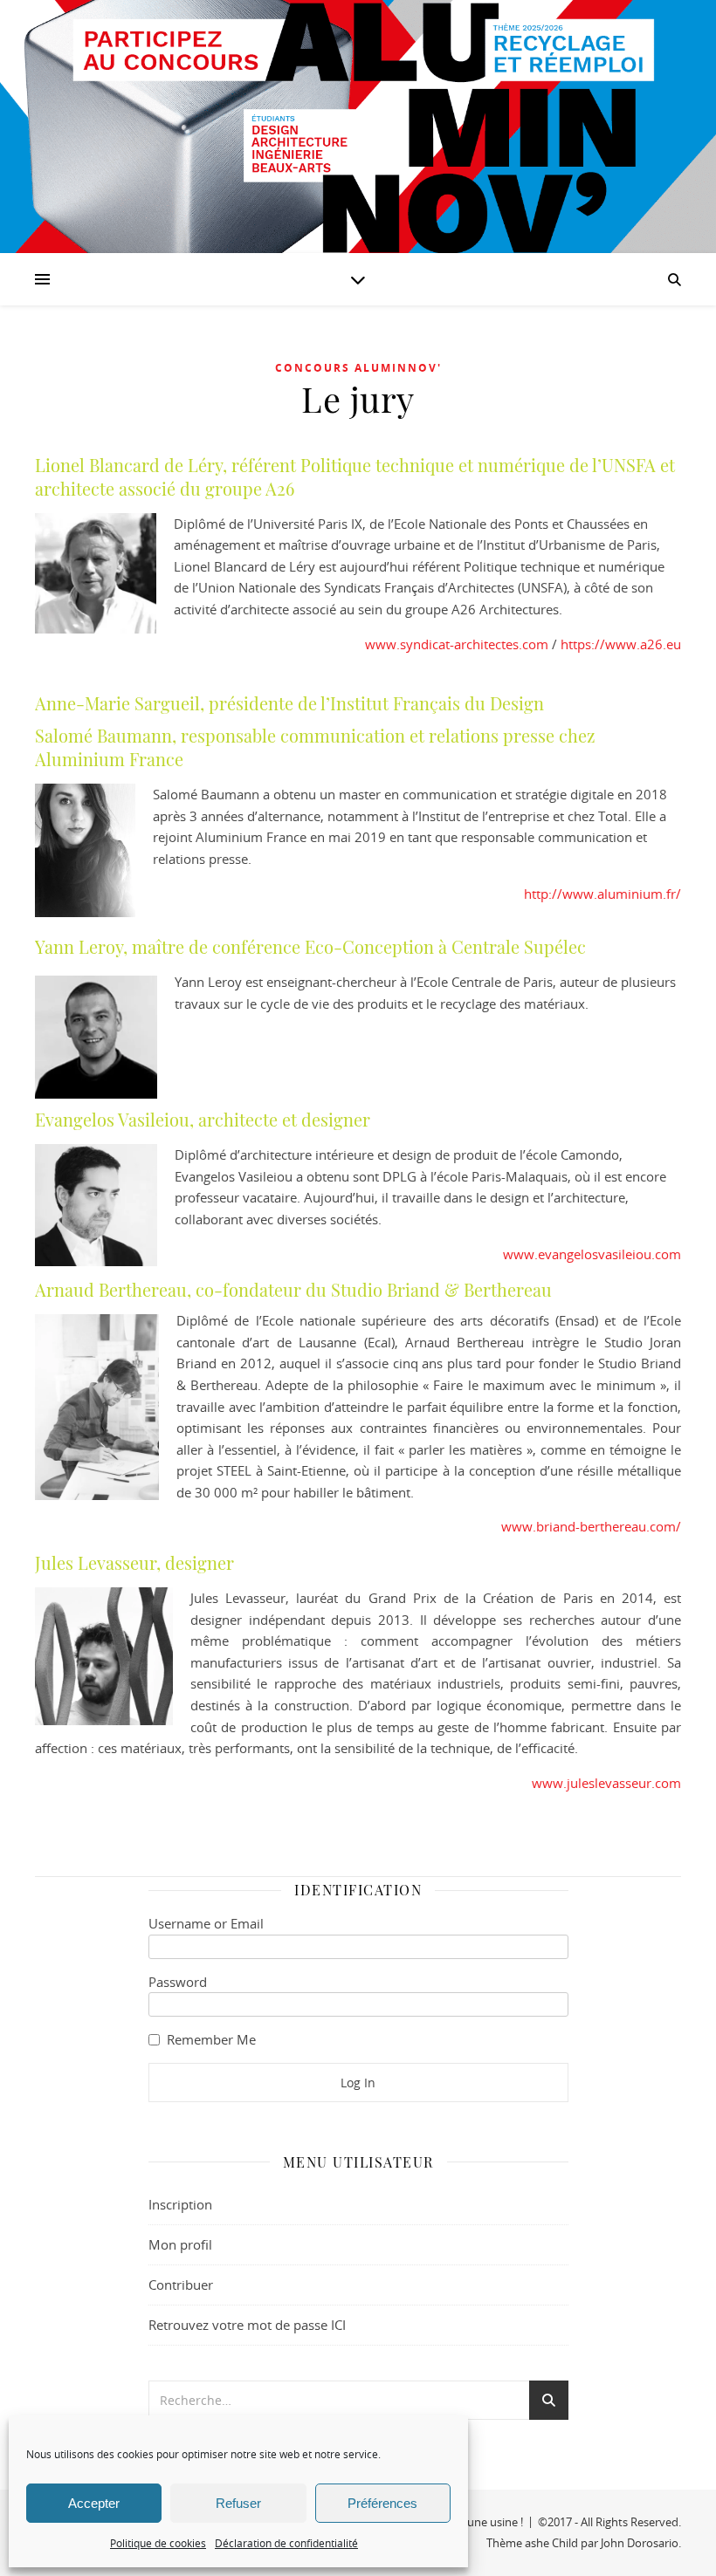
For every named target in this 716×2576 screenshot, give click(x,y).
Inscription (180, 2204)
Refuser (238, 2503)
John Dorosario (640, 2543)
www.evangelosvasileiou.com (592, 1254)
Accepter (94, 2503)
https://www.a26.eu (621, 644)
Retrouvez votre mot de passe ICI (247, 2325)
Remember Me (211, 2039)
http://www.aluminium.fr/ (602, 894)
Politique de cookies (158, 2543)
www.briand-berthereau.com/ (591, 1526)
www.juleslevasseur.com (606, 1783)
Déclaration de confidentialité (286, 2543)
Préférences (382, 2503)
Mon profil (180, 2244)
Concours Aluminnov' (358, 368)
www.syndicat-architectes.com (458, 644)
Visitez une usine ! (477, 2522)
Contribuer (181, 2285)
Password (178, 1982)
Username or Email (206, 1923)
